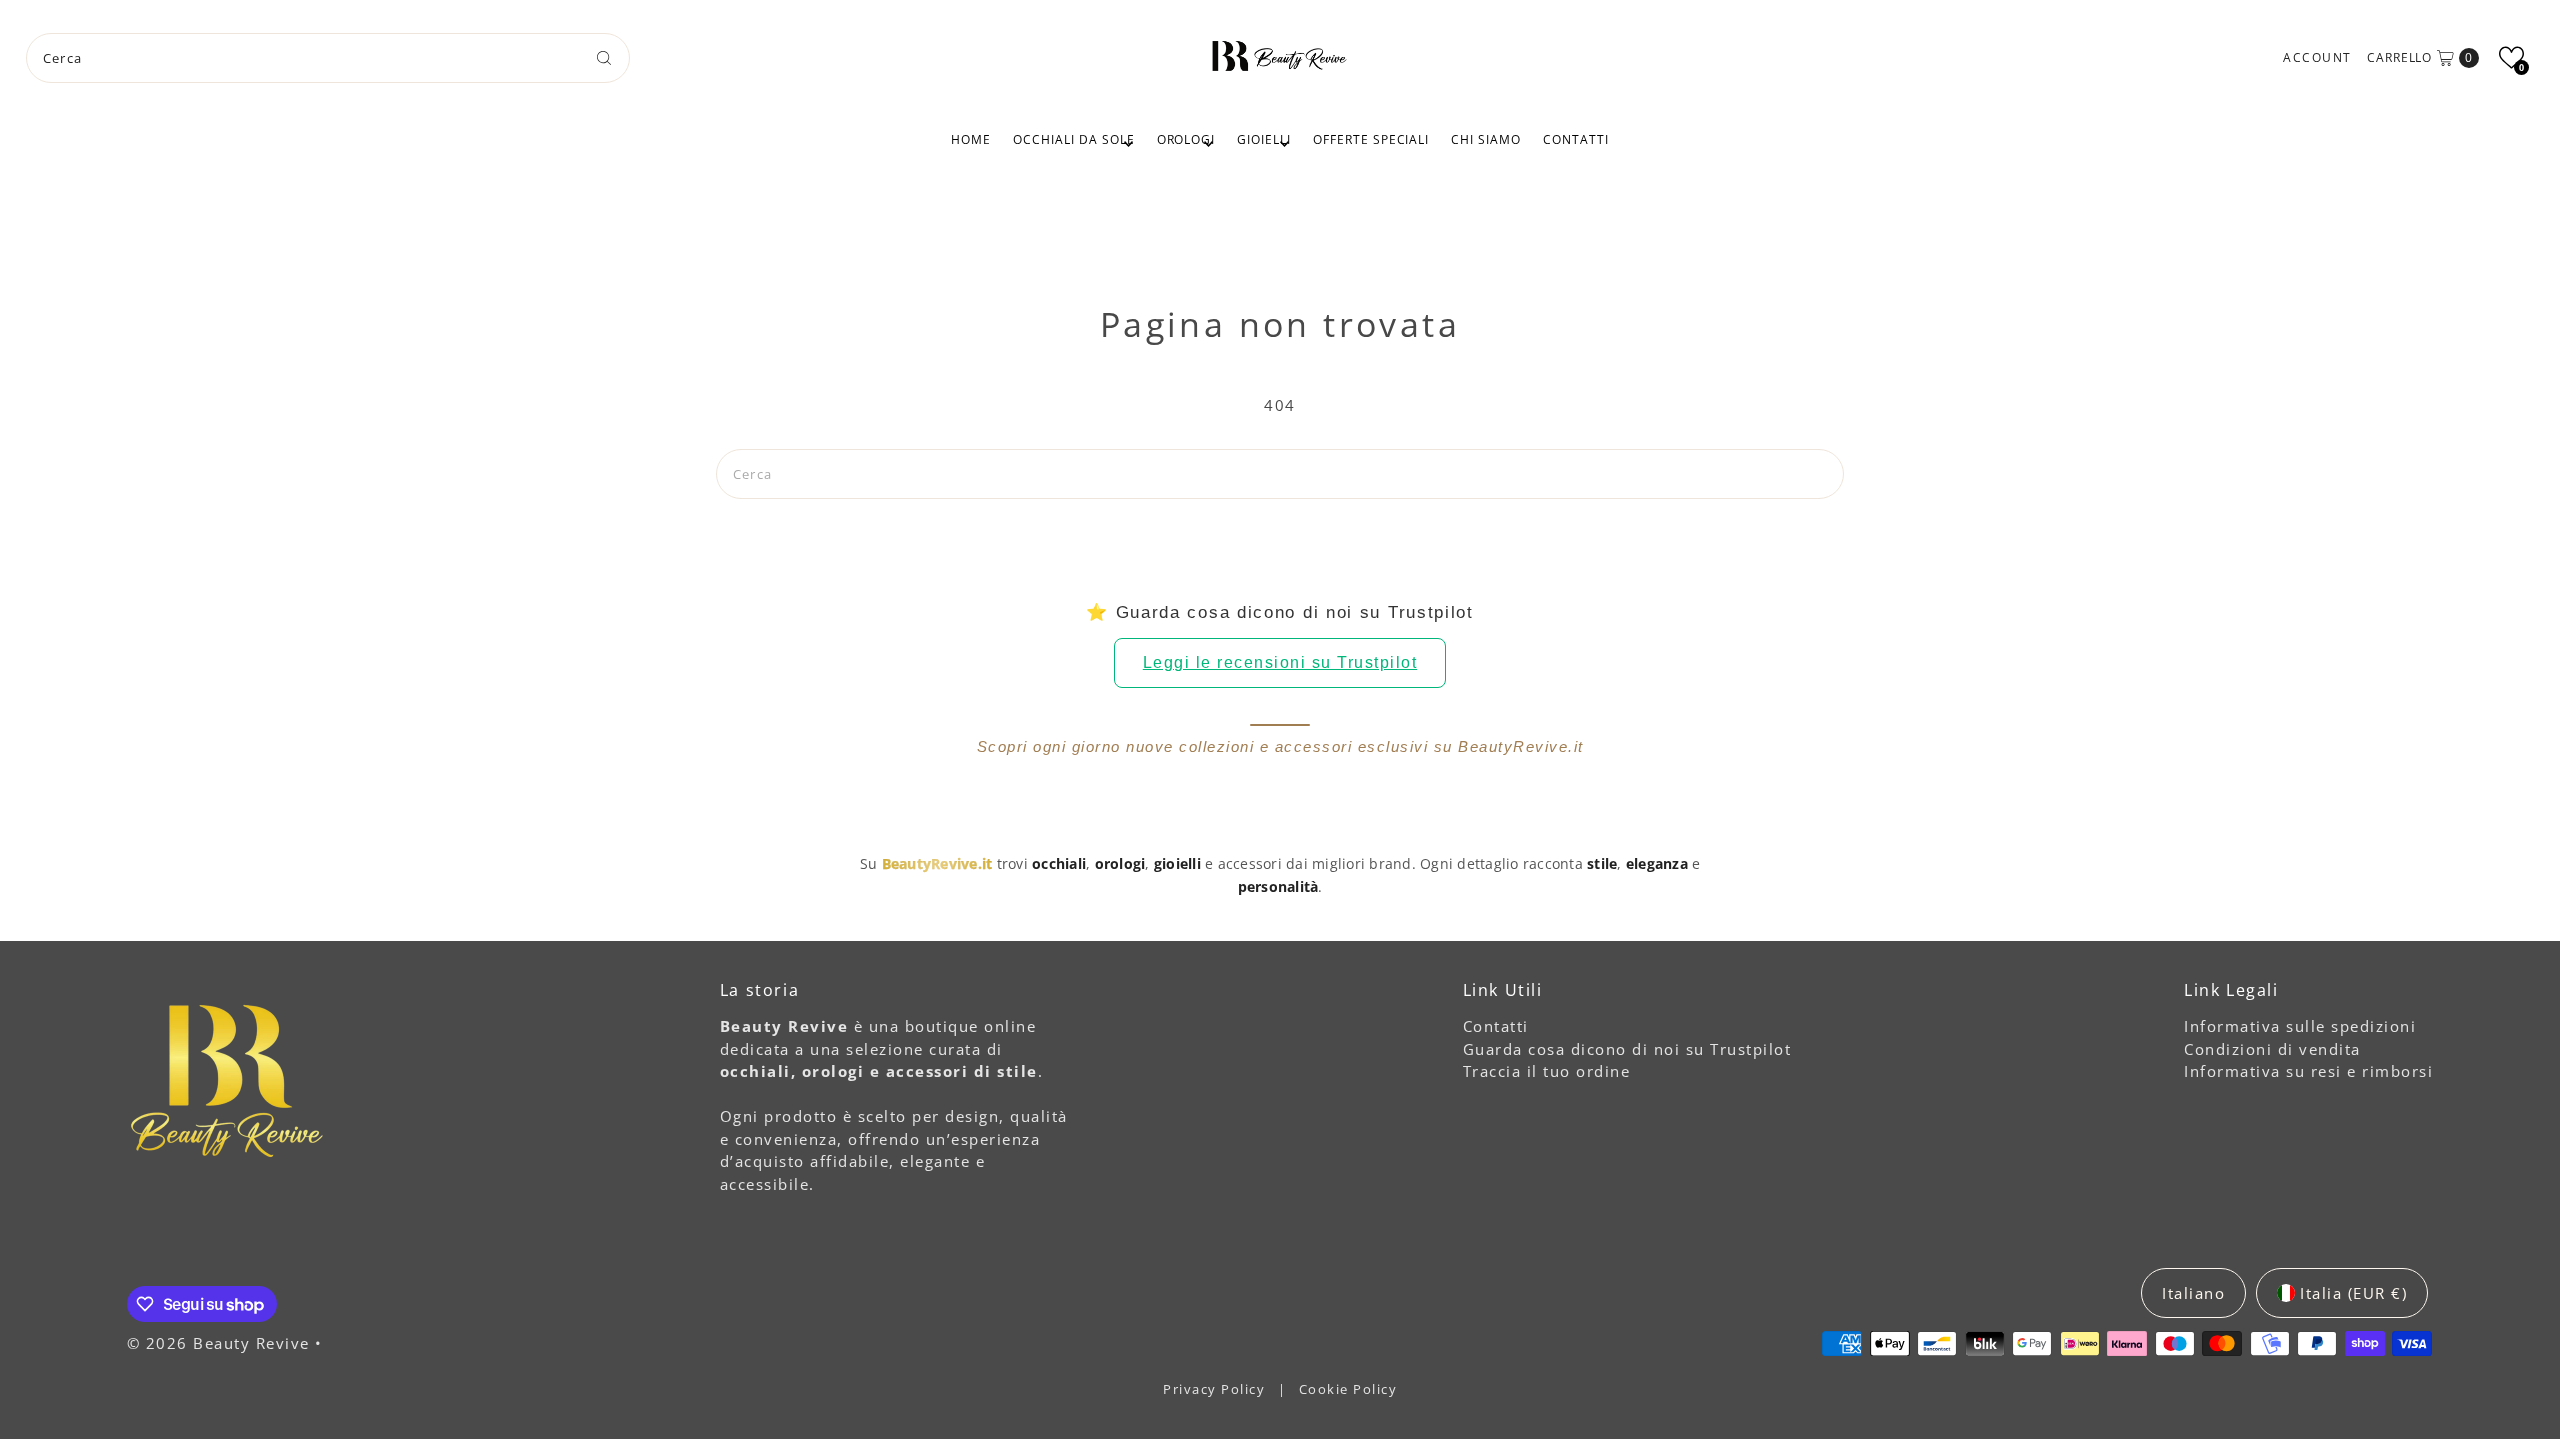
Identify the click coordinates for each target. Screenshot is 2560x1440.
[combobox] (328, 58)
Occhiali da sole (1073, 139)
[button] (2511, 57)
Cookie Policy (1348, 1389)
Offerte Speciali (1371, 139)
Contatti (1576, 139)
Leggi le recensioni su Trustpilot (1280, 662)
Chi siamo (1486, 139)
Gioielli (1264, 139)
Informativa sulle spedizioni (2300, 1026)
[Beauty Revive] (1280, 55)
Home (971, 139)
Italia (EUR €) (2353, 1293)
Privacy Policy (1216, 1389)
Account (2317, 57)
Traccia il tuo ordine (1547, 1071)
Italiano (2193, 1293)
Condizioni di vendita (2272, 1049)
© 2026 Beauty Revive (221, 1343)
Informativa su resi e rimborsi (2308, 1071)
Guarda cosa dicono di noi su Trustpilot (1627, 1049)
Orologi (1186, 139)
